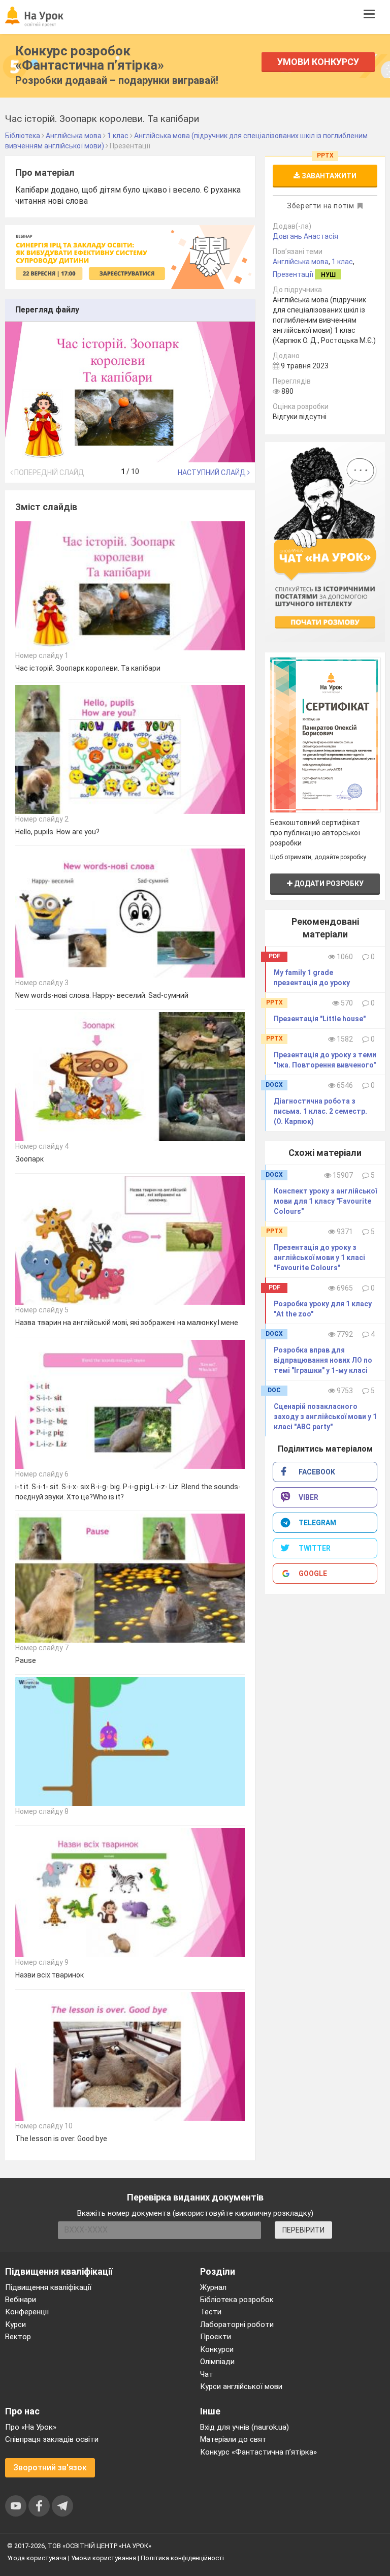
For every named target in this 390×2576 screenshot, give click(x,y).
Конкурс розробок (90, 58)
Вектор (18, 2337)
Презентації (293, 274)
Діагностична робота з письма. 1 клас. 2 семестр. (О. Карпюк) (320, 1111)
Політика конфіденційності (182, 2558)
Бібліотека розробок (237, 2300)
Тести (211, 2312)
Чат (207, 2374)
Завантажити (328, 176)
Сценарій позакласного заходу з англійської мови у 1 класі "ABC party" (325, 1417)
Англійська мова (301, 262)
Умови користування (104, 2558)
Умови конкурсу (318, 62)
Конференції (27, 2312)
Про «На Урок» (31, 2427)
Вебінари (21, 2300)
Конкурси (217, 2349)
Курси (15, 2324)
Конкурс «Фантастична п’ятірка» (258, 2452)
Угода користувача (37, 2558)
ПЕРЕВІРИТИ (303, 2230)
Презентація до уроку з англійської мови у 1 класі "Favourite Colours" (319, 1258)
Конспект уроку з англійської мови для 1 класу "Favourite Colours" (325, 1201)
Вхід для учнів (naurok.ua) (245, 2427)
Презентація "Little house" (320, 1019)
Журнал (213, 2287)
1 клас (342, 262)
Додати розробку (328, 884)
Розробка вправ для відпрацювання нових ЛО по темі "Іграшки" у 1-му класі (323, 1360)
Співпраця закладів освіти (52, 2439)
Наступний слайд (213, 473)
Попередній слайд (48, 473)
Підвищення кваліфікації (48, 2287)
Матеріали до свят (233, 2439)
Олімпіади (217, 2362)
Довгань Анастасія (305, 236)
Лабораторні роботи (237, 2324)
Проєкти (216, 2337)
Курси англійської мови (241, 2386)
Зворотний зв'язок (50, 2468)
